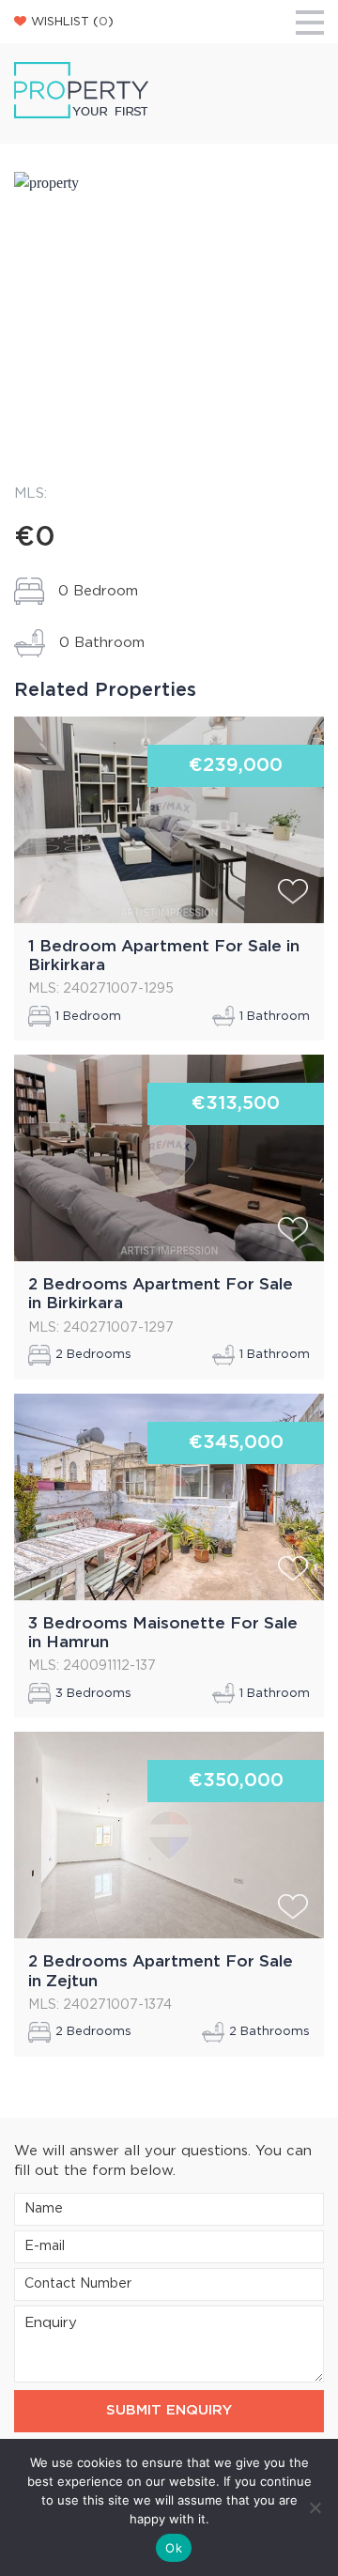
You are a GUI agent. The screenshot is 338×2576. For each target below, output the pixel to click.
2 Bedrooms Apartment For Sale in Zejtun (161, 1971)
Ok (174, 2548)
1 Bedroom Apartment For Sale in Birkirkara (164, 956)
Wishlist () (72, 22)
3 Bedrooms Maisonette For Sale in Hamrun (163, 1633)
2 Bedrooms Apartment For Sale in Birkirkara (161, 1294)
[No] (315, 2507)
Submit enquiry (169, 2410)
